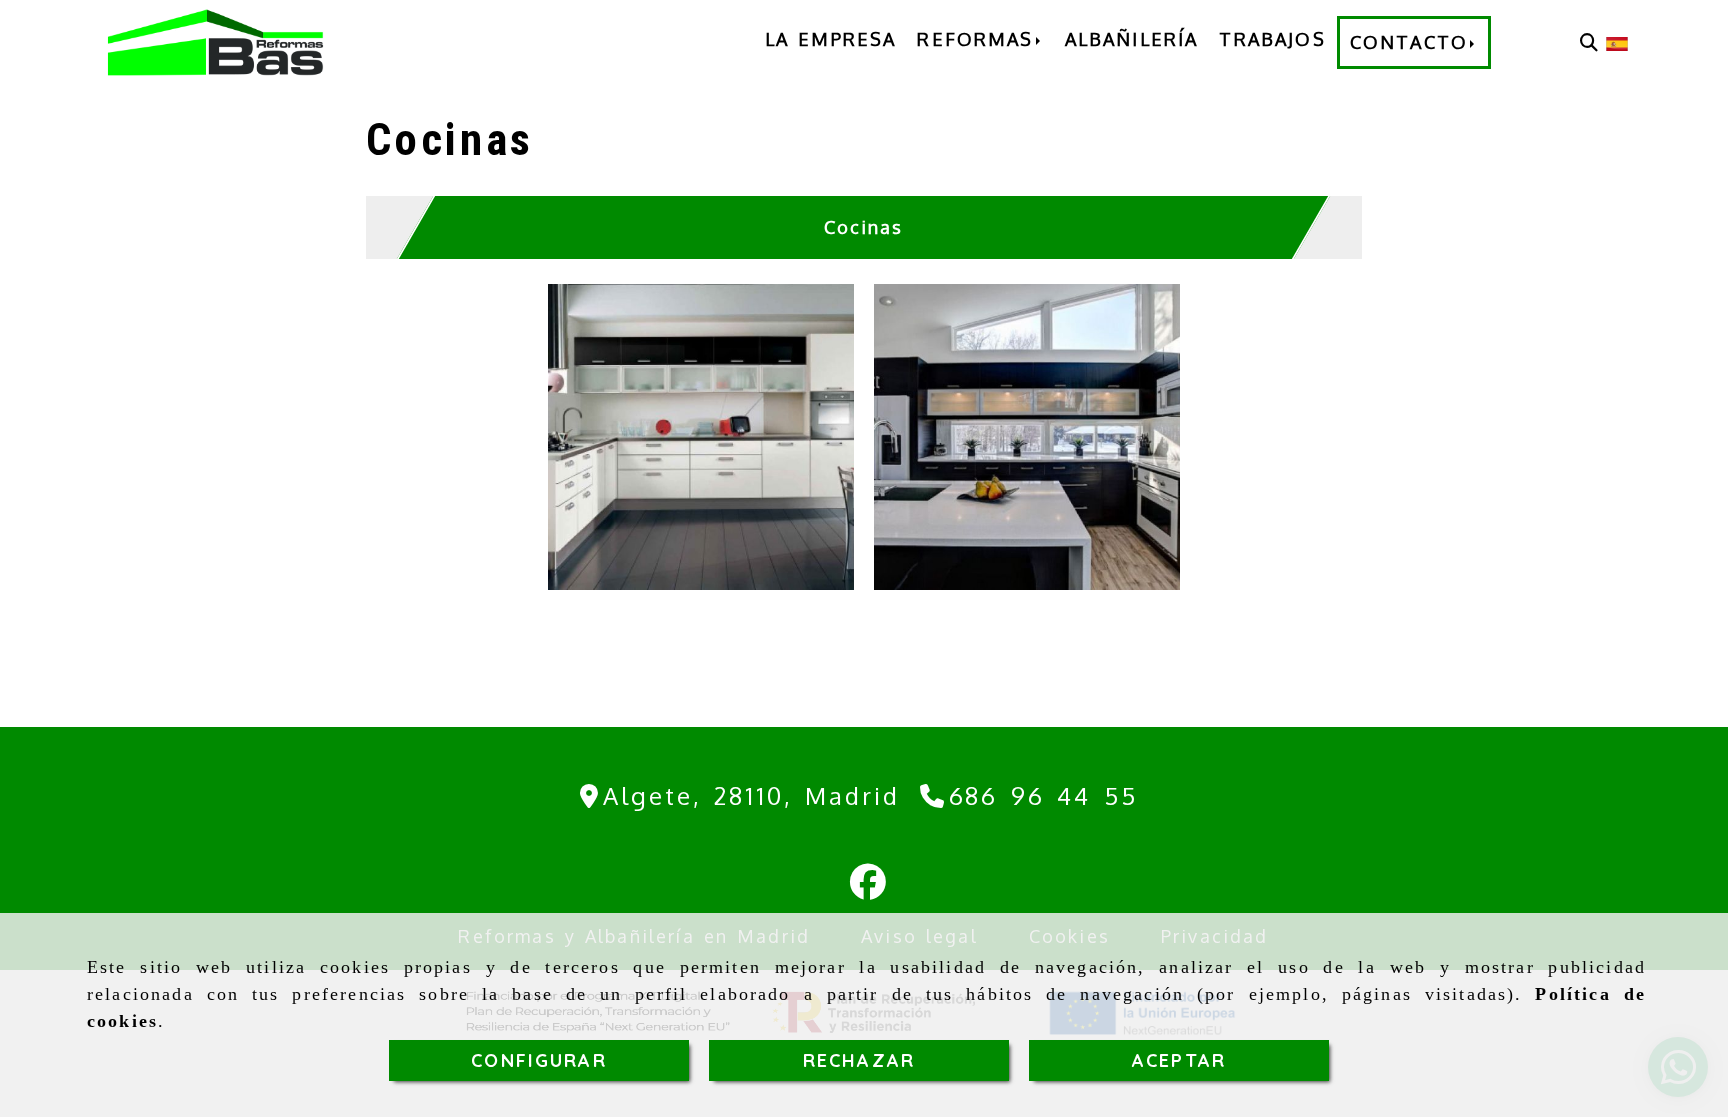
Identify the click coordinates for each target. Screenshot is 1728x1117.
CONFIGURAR (539, 1060)
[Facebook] (868, 888)
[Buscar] (1589, 42)
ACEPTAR (1179, 1060)
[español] (1617, 42)
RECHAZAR (859, 1060)
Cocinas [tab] (864, 227)
